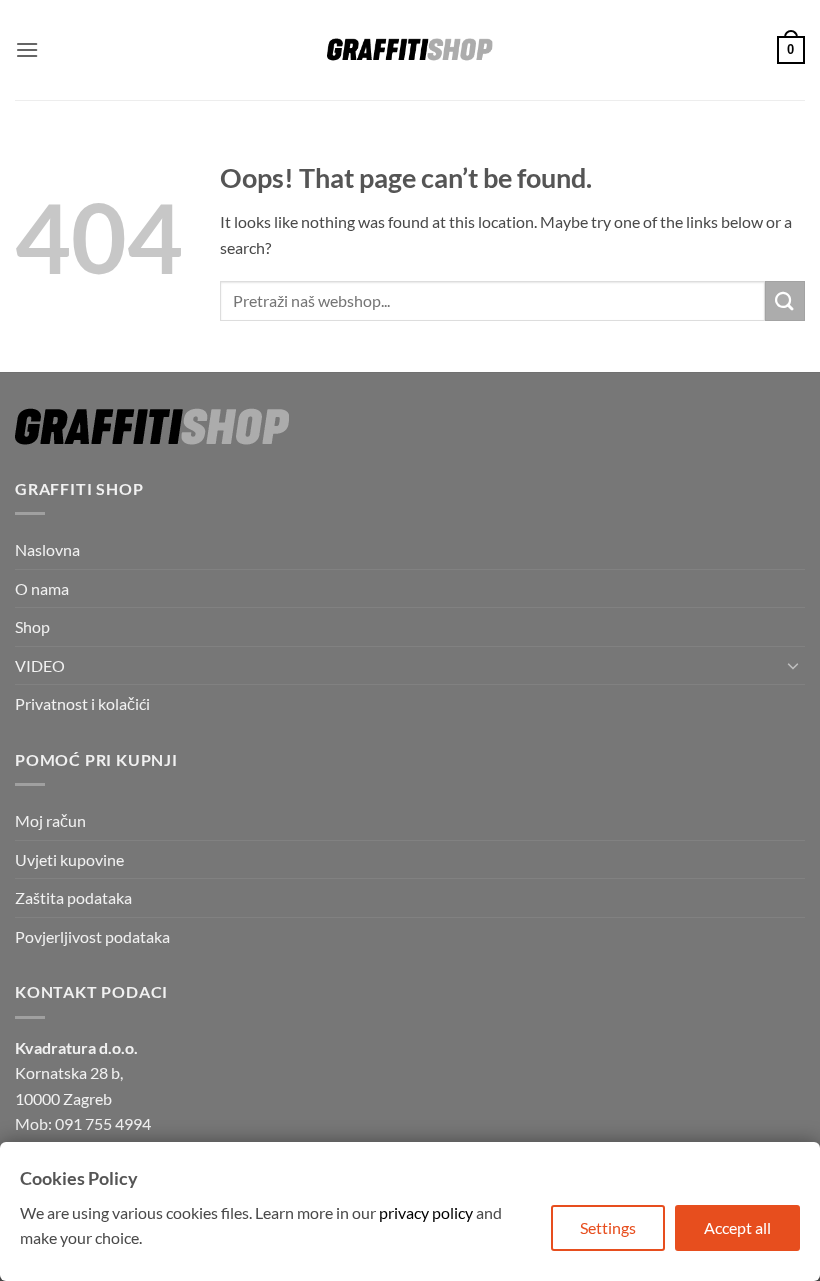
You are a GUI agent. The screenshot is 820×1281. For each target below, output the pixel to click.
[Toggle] (793, 665)
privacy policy (426, 1212)
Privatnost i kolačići (82, 703)
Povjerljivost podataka (92, 936)
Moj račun (50, 820)
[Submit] (785, 300)
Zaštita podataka (73, 897)
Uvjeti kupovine (69, 859)
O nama (42, 588)
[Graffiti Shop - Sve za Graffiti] (410, 50)
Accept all (737, 1227)
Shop (32, 626)
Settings (608, 1227)
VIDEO (40, 665)
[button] (27, 49)
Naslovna (47, 549)
